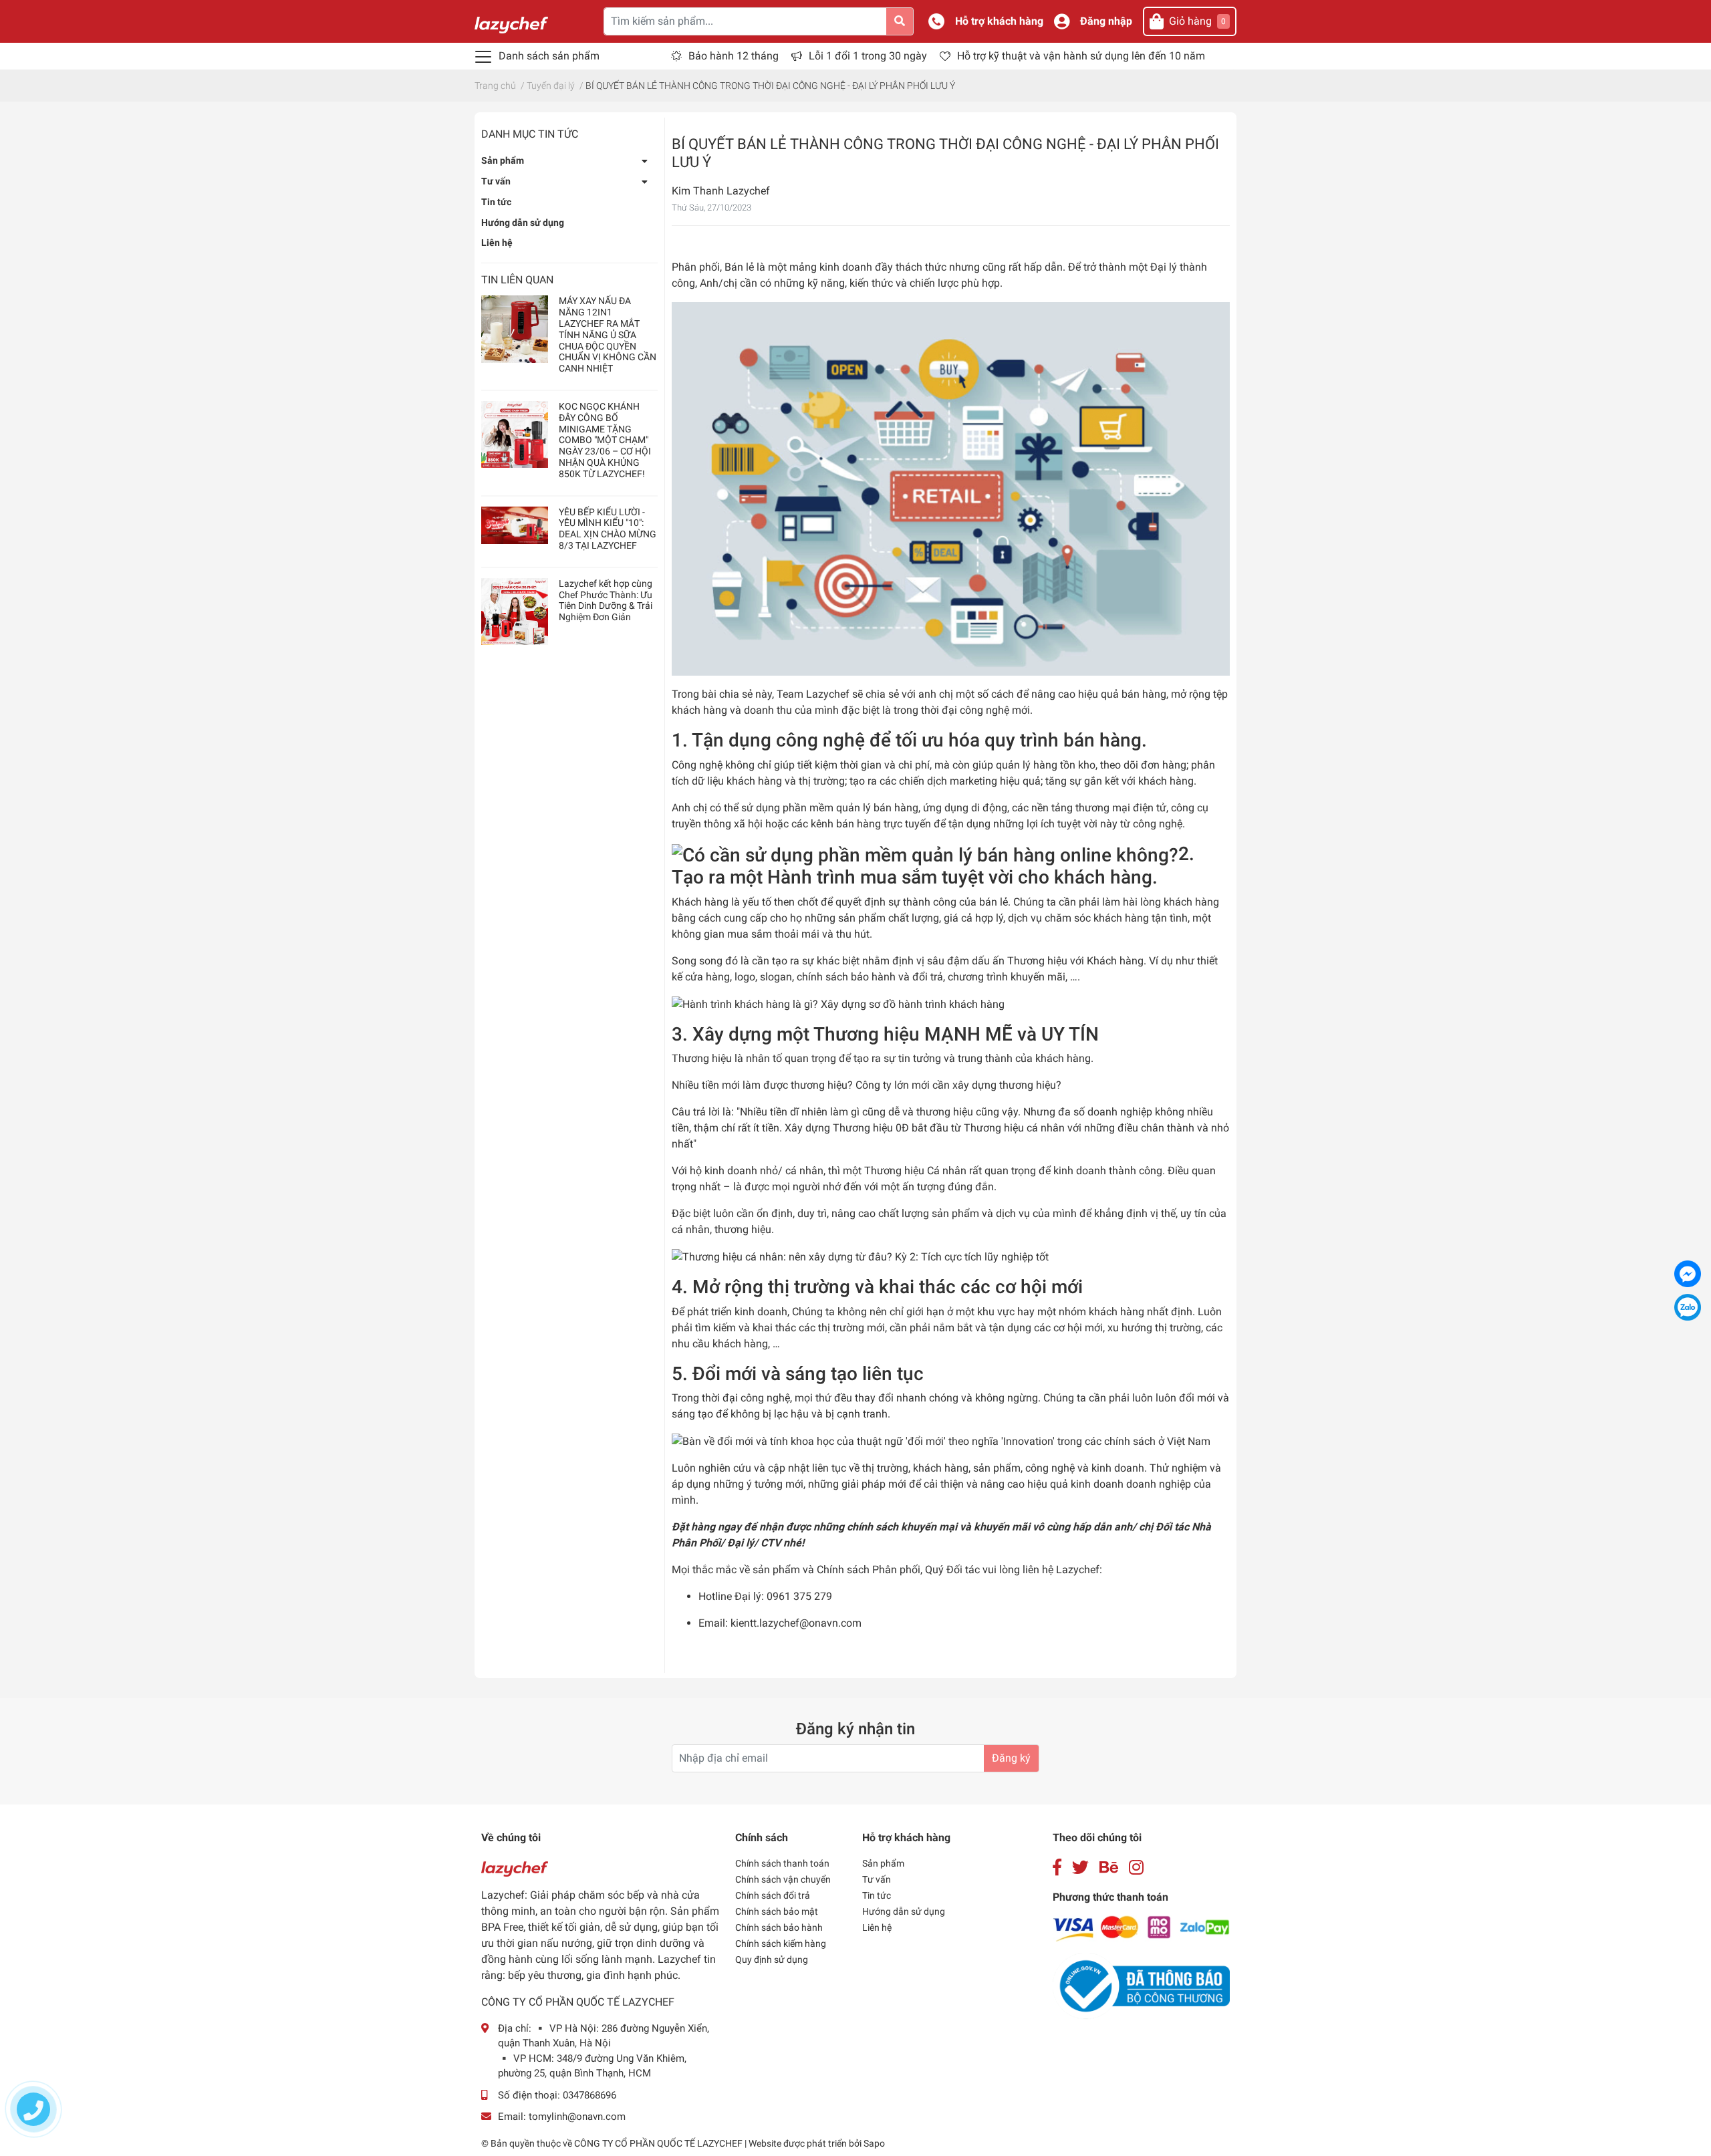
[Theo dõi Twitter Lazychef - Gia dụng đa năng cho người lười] (1080, 1868)
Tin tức (496, 202)
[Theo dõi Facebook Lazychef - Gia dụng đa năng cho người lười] (1057, 1868)
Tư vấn (496, 181)
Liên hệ (497, 243)
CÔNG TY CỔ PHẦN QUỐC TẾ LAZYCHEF (659, 2143)
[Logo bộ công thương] (1141, 1985)
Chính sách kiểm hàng (781, 1943)
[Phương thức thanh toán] (1141, 1928)
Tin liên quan (517, 280)
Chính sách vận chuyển (783, 1879)
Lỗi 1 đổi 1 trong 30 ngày (868, 56)
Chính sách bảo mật (777, 1911)
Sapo (874, 2143)
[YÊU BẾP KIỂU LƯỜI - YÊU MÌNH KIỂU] (515, 525)
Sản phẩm (503, 160)
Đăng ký (1011, 1758)
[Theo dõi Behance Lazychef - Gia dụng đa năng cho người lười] (1109, 1868)
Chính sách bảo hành (779, 1927)
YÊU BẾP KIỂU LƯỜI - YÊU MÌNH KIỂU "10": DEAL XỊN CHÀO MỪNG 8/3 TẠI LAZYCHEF (608, 529)
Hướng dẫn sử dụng (523, 223)
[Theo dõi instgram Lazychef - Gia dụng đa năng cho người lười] (1136, 1868)
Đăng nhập (1106, 21)
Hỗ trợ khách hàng (999, 21)
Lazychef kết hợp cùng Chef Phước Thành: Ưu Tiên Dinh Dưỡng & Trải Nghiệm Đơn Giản (606, 600)
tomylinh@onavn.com (577, 2117)
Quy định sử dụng (772, 1960)
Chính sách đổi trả (773, 1895)
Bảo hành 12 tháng (734, 56)
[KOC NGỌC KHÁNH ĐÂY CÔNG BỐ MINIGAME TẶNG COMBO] (515, 434)
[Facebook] (1688, 1274)
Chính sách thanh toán (782, 1863)
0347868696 (589, 2095)
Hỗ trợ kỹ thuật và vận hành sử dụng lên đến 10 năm (1081, 56)
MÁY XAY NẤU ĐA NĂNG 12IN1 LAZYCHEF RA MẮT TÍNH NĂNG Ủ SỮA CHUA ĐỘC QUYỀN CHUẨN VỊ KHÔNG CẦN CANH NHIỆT (608, 334)
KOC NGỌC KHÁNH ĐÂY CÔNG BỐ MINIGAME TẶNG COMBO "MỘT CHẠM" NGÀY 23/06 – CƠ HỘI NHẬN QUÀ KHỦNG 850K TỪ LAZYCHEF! (605, 440)
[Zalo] (1688, 1307)
